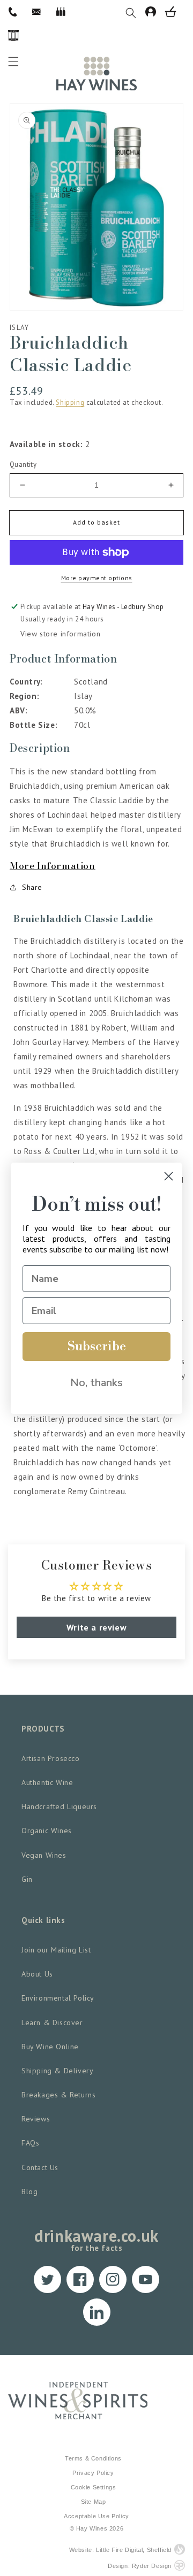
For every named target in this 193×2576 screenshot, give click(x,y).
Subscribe (97, 1347)
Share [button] (32, 887)
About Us (37, 1974)
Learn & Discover (52, 2023)
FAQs (30, 2143)
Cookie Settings (94, 2487)
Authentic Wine (47, 1782)
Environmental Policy (58, 1998)
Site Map (94, 2502)
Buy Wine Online (50, 2047)
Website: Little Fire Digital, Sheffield (120, 2550)
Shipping (70, 402)
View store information (60, 634)
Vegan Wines (44, 1855)
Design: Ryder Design (140, 2566)
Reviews (36, 2119)
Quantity (23, 464)
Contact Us (40, 2167)
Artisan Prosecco (51, 1758)
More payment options (97, 578)
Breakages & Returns (58, 2095)
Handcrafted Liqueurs (59, 1806)
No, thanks (96, 1383)
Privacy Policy (93, 2473)
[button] (135, 12)
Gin (27, 1879)
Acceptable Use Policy (96, 2516)
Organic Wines (47, 1831)
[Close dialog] (169, 1176)
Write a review (96, 1627)
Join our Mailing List (56, 1950)
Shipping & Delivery (57, 2071)
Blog (29, 2191)
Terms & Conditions (93, 2458)
